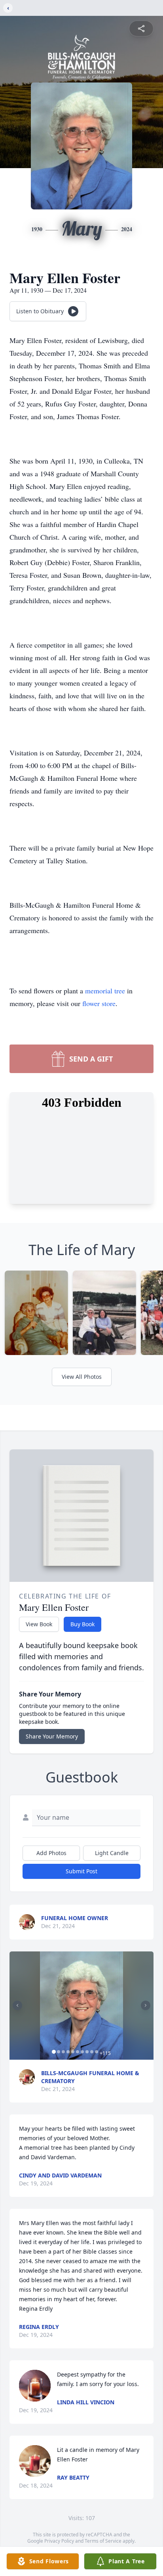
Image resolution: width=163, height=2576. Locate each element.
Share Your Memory (52, 1736)
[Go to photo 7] (82, 2052)
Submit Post (81, 1871)
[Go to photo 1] (54, 2052)
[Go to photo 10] (97, 2052)
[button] (81, 2006)
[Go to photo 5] (73, 2052)
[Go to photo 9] (92, 2052)
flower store (99, 1003)
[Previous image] (17, 2005)
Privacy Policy (59, 2541)
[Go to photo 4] (68, 2052)
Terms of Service (103, 2541)
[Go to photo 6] (78, 2052)
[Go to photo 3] (63, 2052)
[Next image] (146, 2005)
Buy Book (82, 1624)
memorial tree (105, 991)
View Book (39, 1624)
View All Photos (82, 1377)
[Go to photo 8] (87, 2052)
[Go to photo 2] (59, 2052)
